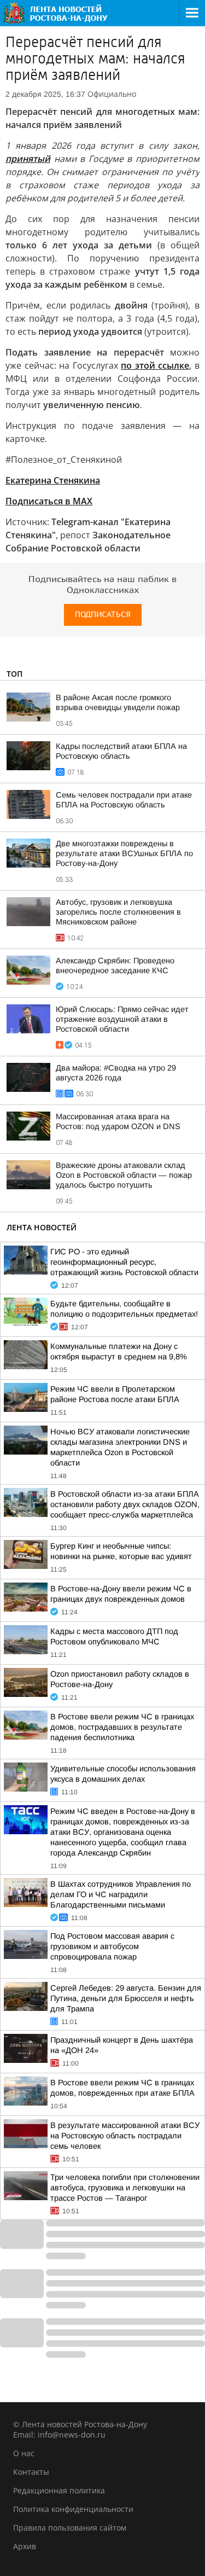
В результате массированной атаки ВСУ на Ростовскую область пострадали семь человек (125, 2136)
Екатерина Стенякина (53, 480)
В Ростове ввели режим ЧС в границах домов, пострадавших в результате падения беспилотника (122, 1727)
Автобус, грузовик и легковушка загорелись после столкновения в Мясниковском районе (118, 912)
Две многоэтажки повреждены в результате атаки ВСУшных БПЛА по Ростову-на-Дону (124, 853)
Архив (25, 2546)
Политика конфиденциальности (73, 2509)
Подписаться (103, 615)
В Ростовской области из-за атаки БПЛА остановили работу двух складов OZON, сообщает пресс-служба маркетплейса (125, 1504)
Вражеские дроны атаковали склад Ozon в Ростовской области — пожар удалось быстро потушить (124, 1175)
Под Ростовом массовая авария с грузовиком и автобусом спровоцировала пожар (112, 1946)
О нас (24, 2453)
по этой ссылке (155, 365)
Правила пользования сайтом (70, 2528)
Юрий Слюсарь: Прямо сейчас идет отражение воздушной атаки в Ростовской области (122, 1019)
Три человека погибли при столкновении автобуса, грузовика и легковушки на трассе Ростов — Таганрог (125, 2188)
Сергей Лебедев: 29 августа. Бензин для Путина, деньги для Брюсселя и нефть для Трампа (126, 1998)
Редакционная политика (59, 2490)
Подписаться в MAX (49, 501)
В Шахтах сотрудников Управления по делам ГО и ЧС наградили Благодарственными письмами (121, 1894)
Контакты (31, 2472)
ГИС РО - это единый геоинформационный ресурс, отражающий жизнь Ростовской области (124, 1262)
